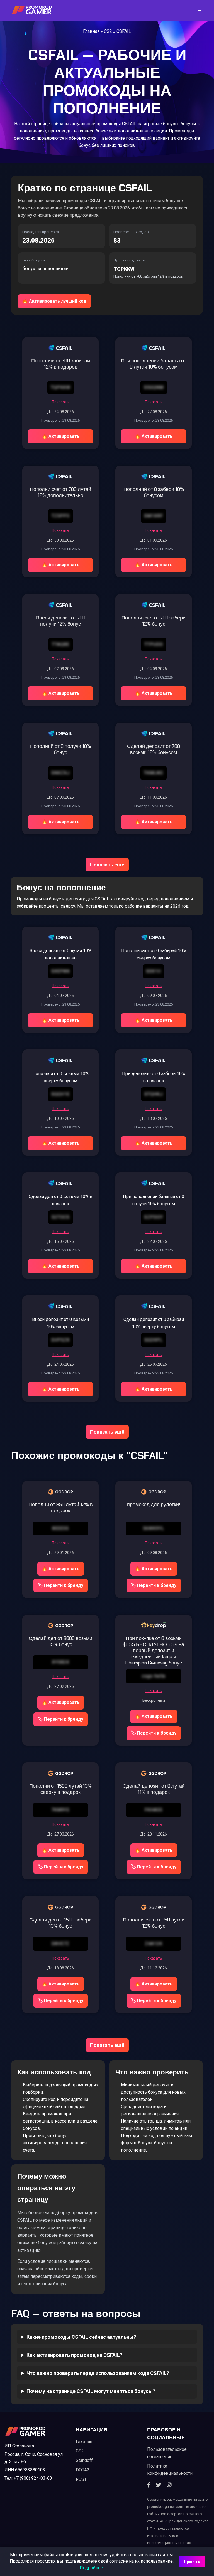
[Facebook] (149, 2485)
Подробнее (91, 2568)
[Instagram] (169, 2485)
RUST (81, 2479)
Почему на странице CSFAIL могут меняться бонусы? (91, 2391)
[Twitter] (159, 2485)
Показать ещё (107, 865)
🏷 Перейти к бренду (61, 1585)
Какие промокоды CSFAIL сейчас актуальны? (81, 2337)
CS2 (108, 31)
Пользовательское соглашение (167, 2453)
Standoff (84, 2460)
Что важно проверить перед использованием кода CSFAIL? (98, 2373)
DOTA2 (83, 2470)
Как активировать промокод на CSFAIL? (74, 2355)
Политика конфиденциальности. (170, 2470)
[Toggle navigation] (198, 11)
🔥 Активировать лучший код (54, 301)
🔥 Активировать (61, 436)
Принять (192, 2562)
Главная (91, 31)
